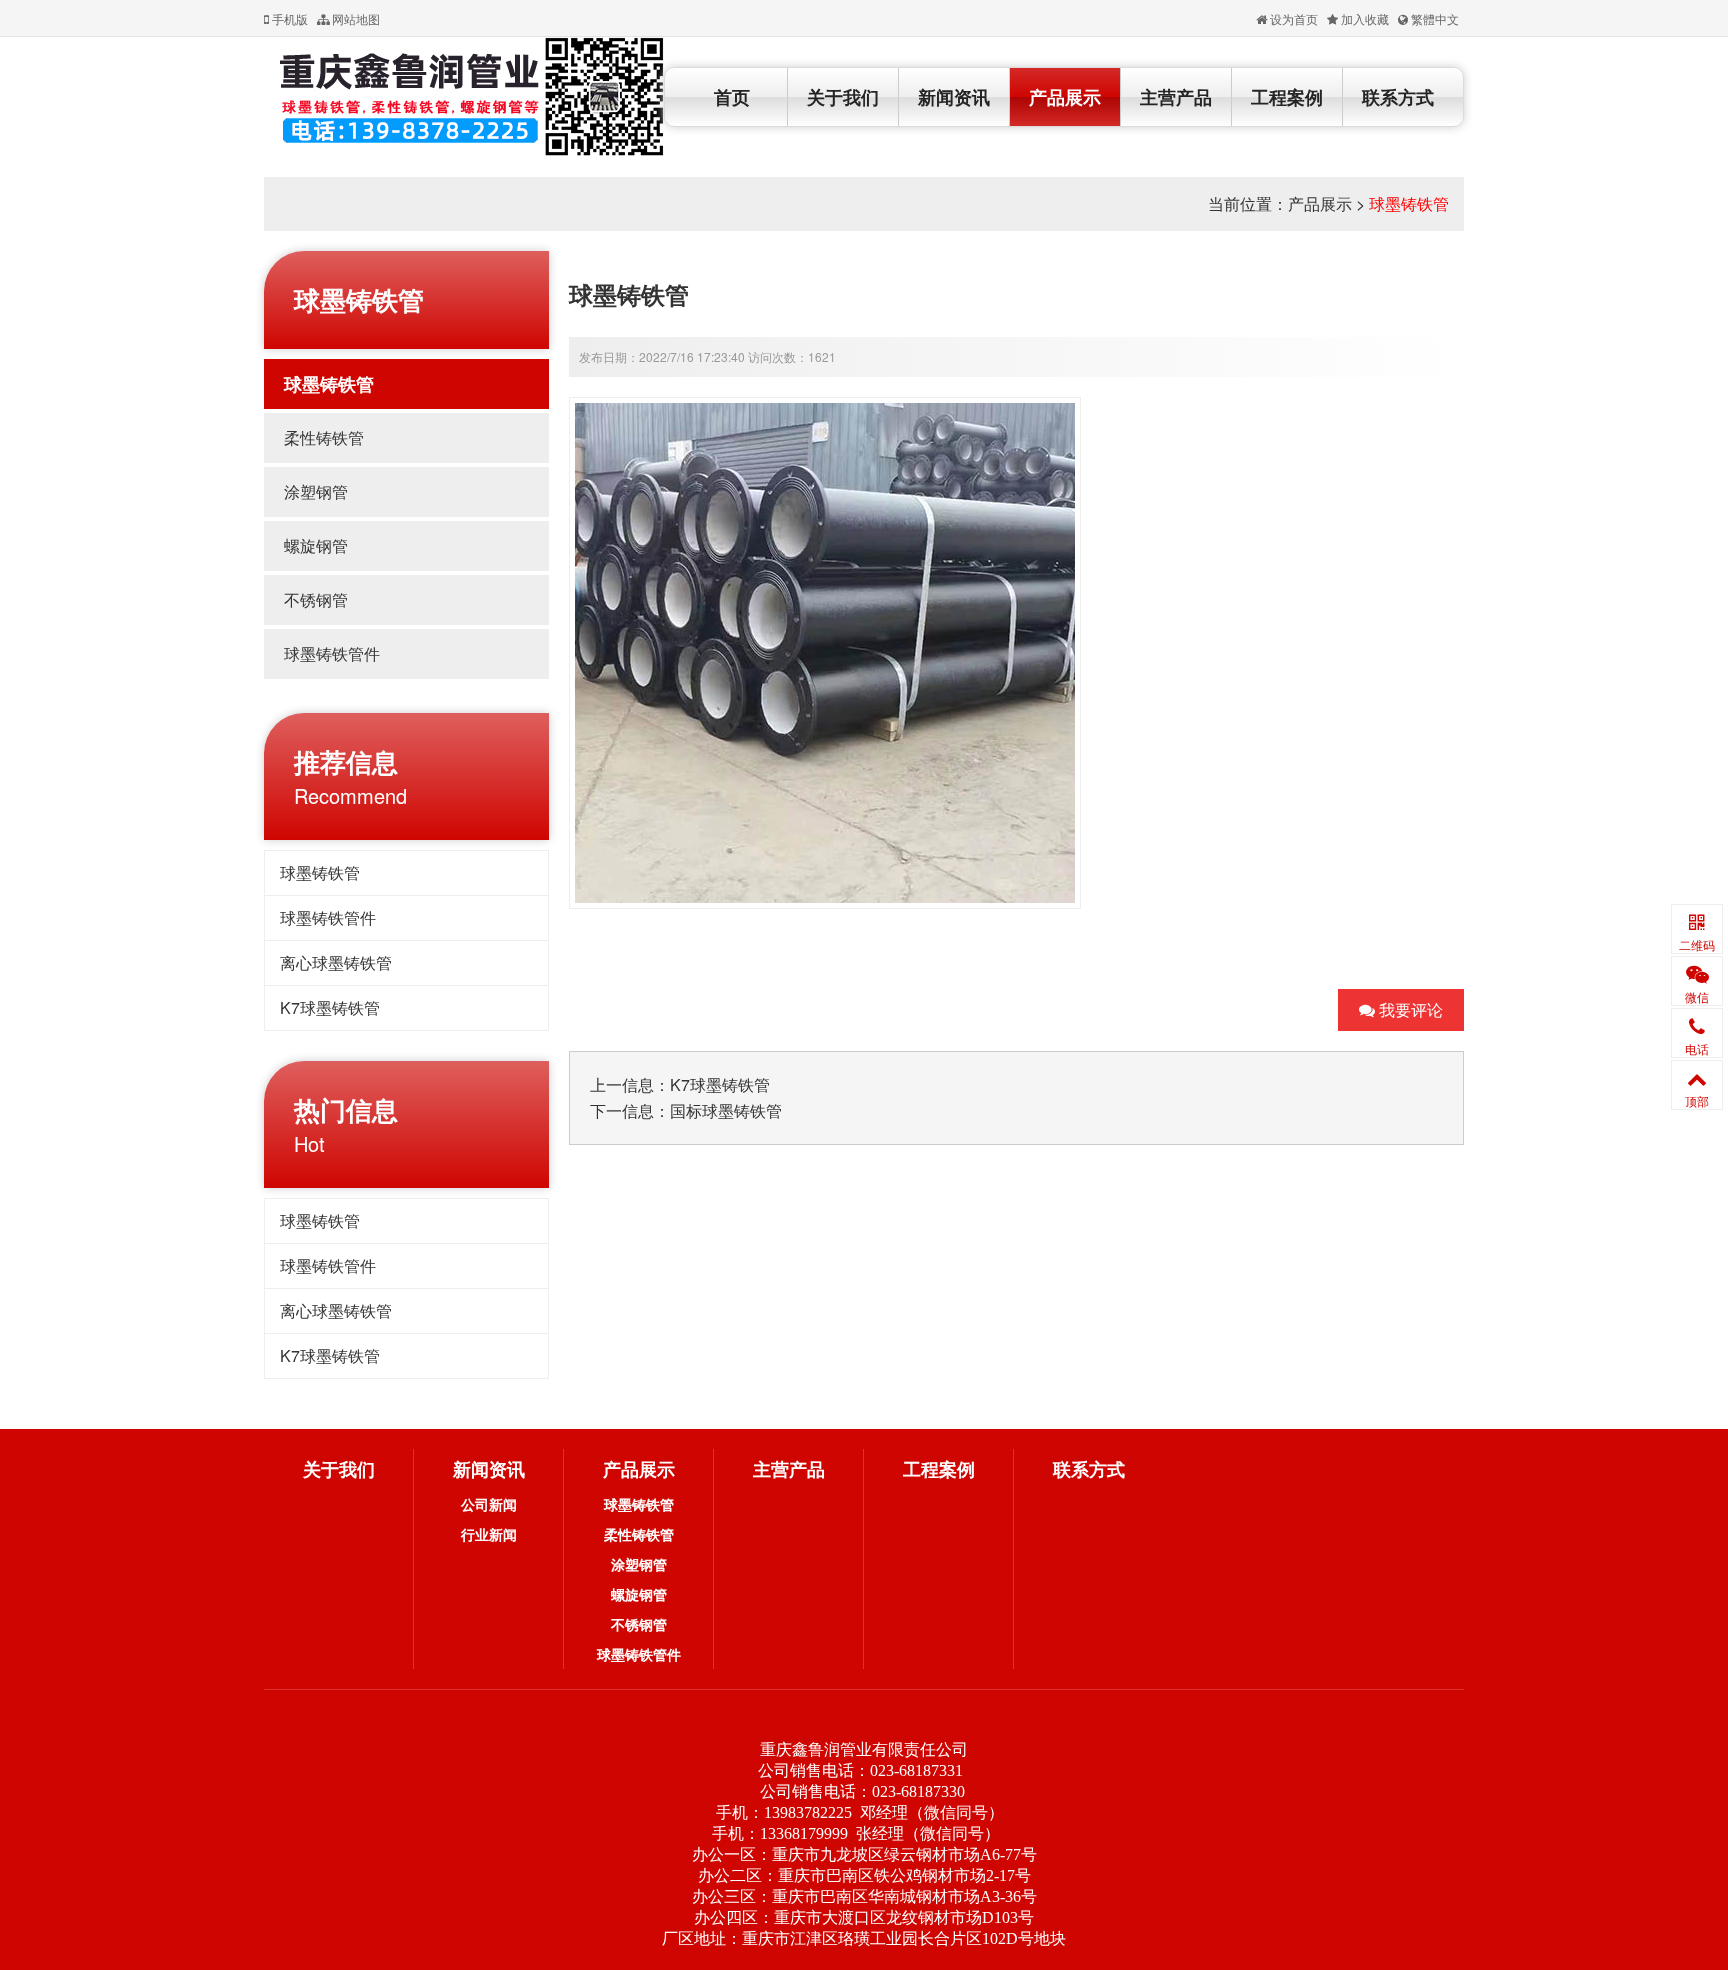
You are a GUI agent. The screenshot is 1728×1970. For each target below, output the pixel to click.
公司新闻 (489, 1504)
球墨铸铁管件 (332, 653)
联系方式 (1398, 97)
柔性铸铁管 (324, 437)
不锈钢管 (316, 599)
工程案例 (1287, 97)
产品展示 (1065, 97)
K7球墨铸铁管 (330, 1007)
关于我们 (843, 97)
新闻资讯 (954, 97)
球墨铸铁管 (1409, 203)
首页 (732, 97)
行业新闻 (489, 1534)
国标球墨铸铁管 (726, 1110)
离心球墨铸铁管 (336, 962)
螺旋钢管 (316, 545)
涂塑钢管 (316, 491)
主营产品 (1176, 97)
